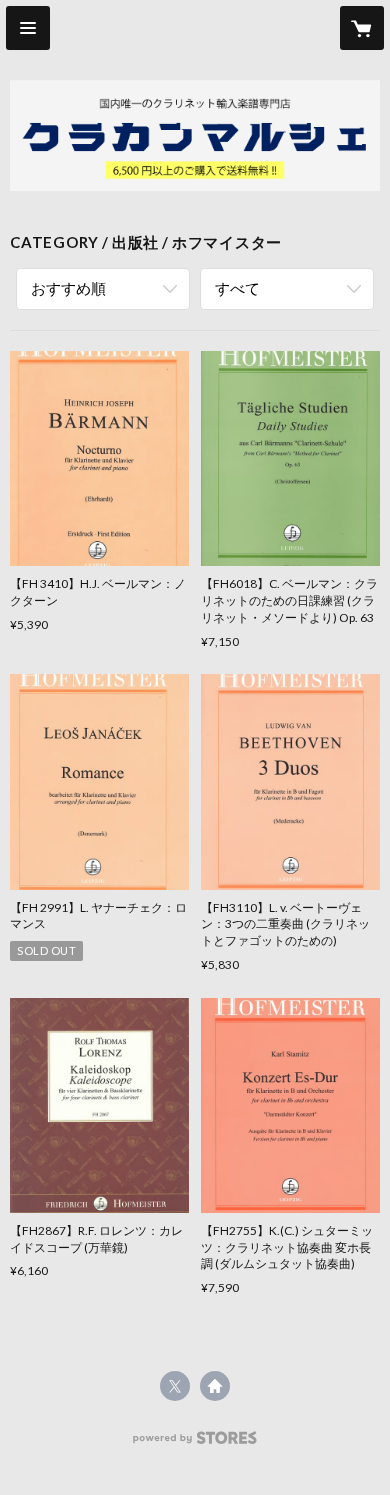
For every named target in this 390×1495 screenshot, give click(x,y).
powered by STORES (195, 1443)
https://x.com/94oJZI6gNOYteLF (175, 1386)
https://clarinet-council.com (215, 1386)
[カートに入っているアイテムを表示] (362, 28)
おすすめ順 (68, 288)
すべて (237, 288)
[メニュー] (28, 28)
